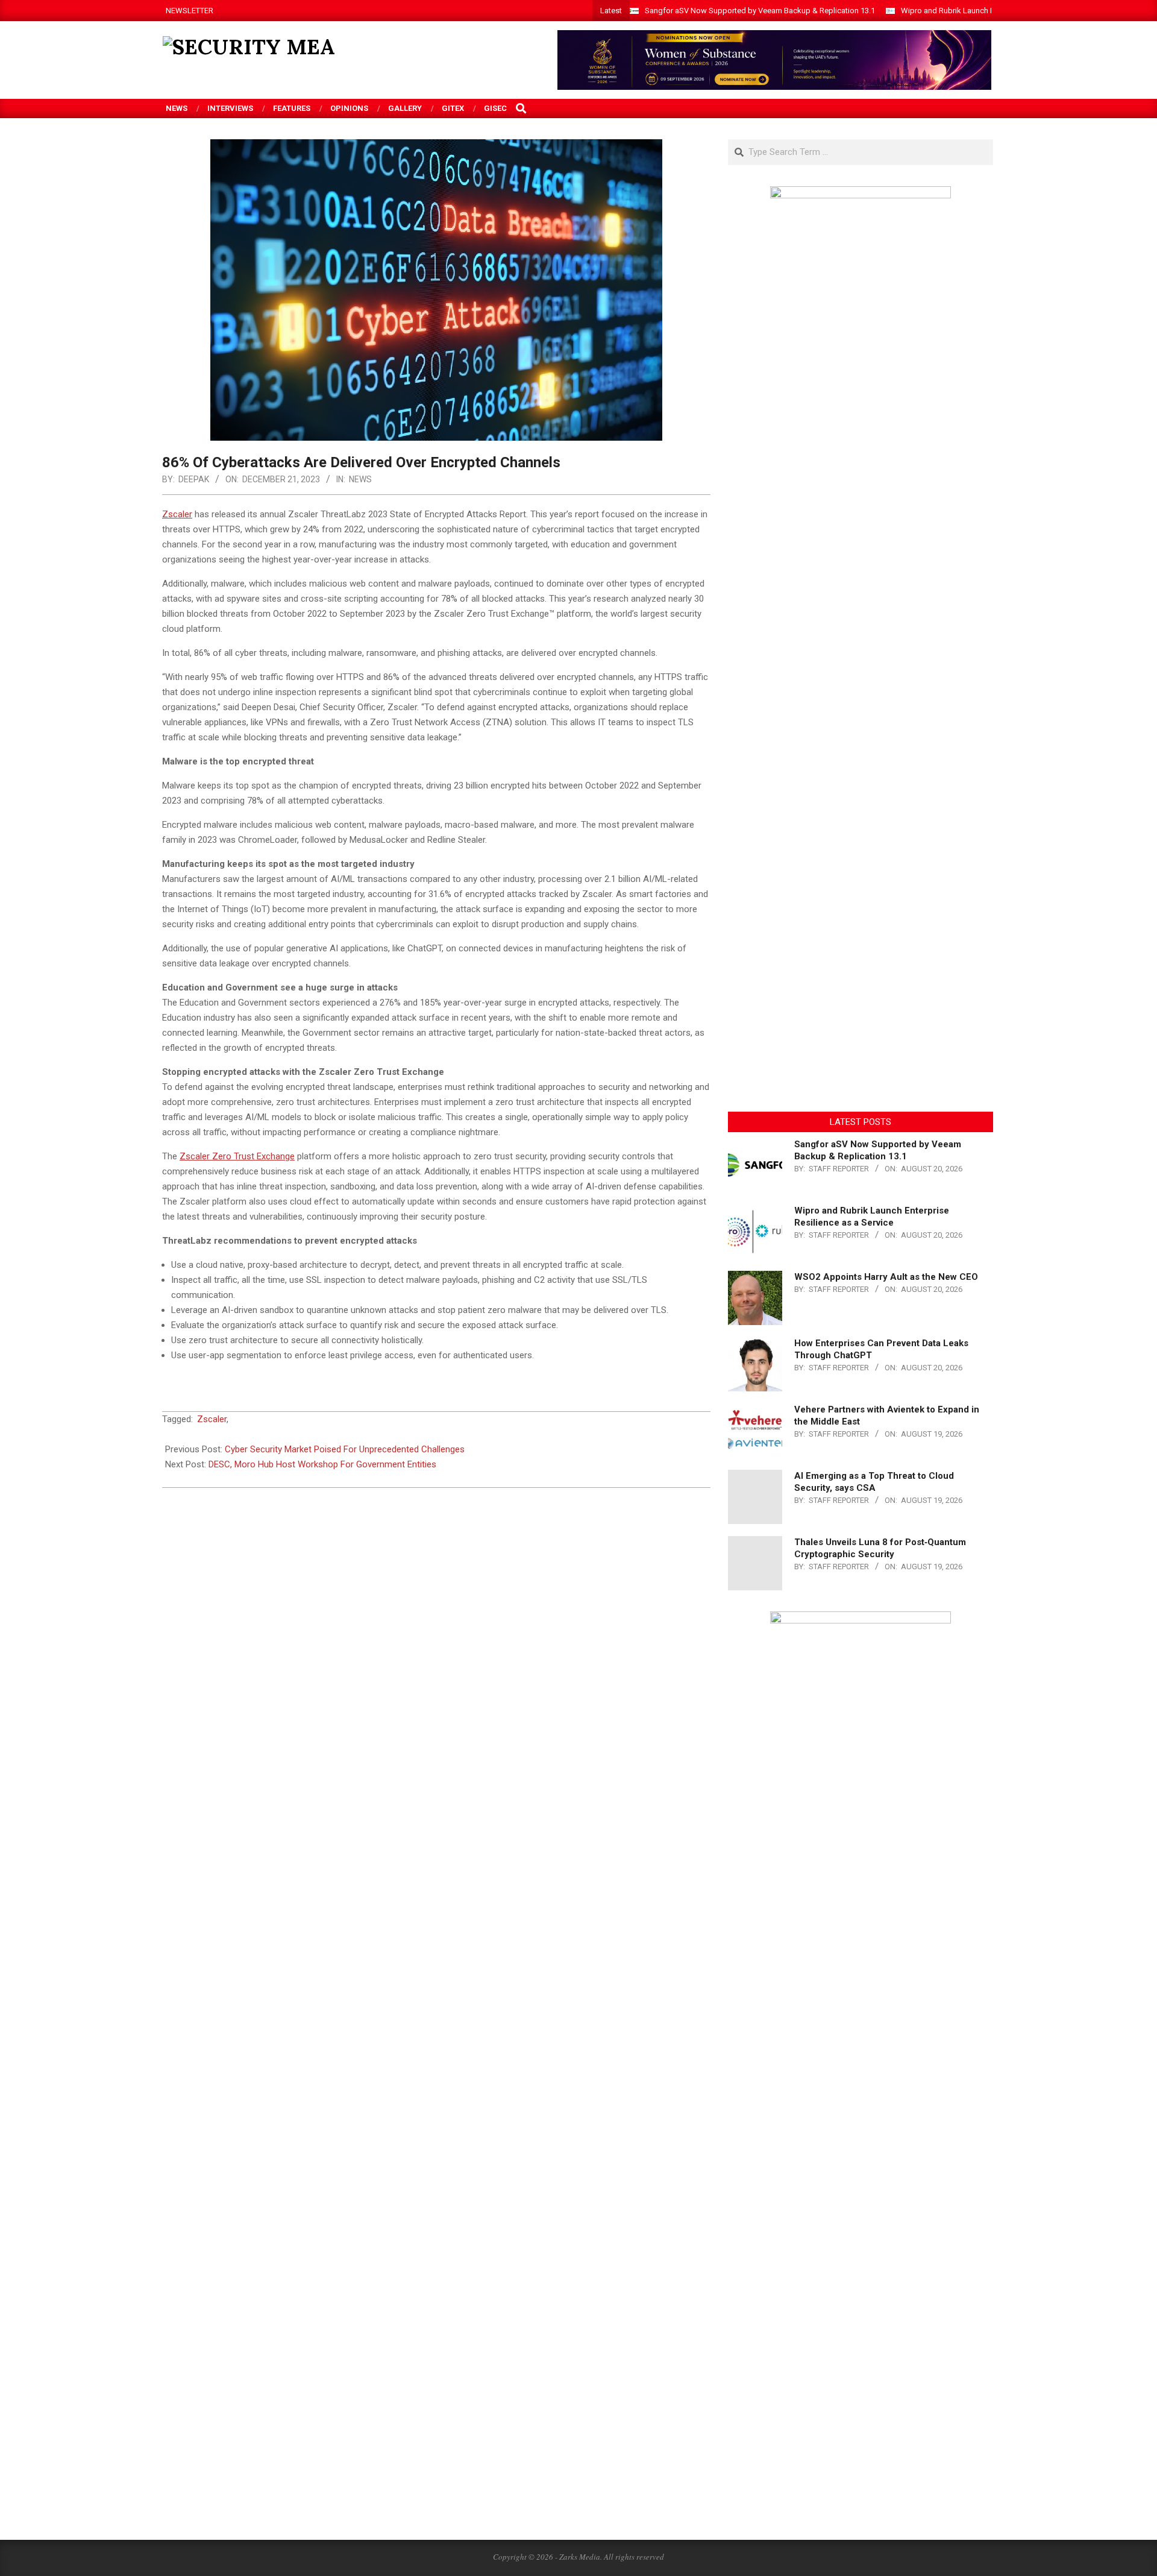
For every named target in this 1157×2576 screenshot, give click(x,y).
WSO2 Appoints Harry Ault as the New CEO (886, 1277)
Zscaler (212, 1419)
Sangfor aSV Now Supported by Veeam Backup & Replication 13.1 (760, 11)
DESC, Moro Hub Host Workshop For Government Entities (322, 1464)
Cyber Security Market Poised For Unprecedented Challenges (345, 1449)
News (360, 479)
